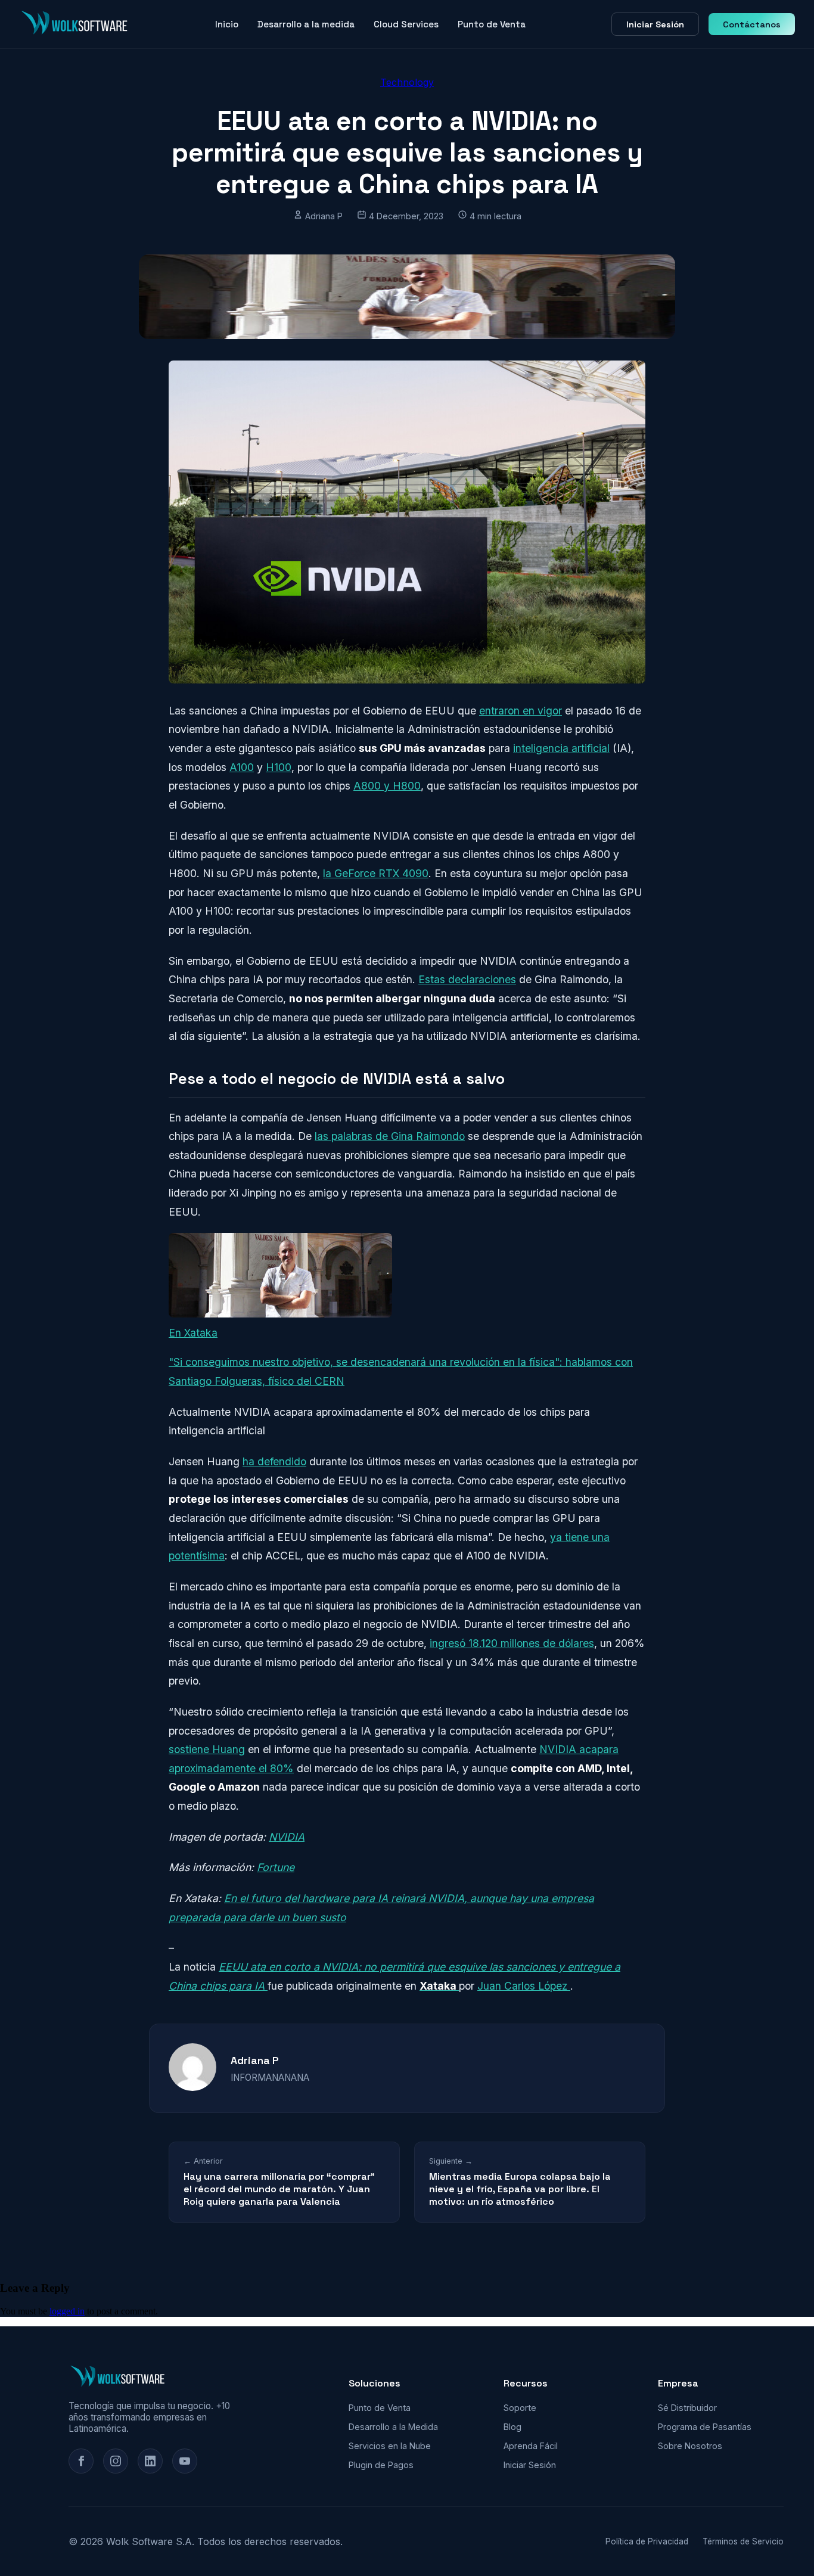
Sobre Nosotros (690, 2446)
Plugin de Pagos (381, 2465)
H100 (279, 767)
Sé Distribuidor (687, 2408)
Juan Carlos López (524, 1986)
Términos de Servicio (743, 2541)
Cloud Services (406, 24)
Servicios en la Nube (390, 2446)
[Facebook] (81, 2461)
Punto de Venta (492, 24)
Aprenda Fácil (531, 2446)
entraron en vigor (521, 711)
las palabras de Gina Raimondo (390, 1136)
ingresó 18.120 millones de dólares (512, 1643)
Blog (512, 2427)
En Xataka (193, 1333)
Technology (407, 82)
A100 (242, 767)
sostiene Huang (207, 1749)
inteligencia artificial (561, 748)
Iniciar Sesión (655, 24)
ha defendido (274, 1461)
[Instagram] (116, 2461)
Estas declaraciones (467, 979)
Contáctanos (752, 24)
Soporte (520, 2408)
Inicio (227, 24)
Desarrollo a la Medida (393, 2427)
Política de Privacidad (647, 2541)
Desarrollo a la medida (306, 24)
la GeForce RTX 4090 (376, 873)
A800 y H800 (387, 786)
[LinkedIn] (150, 2461)
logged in (67, 2311)
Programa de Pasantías (705, 2427)
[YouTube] (185, 2461)
